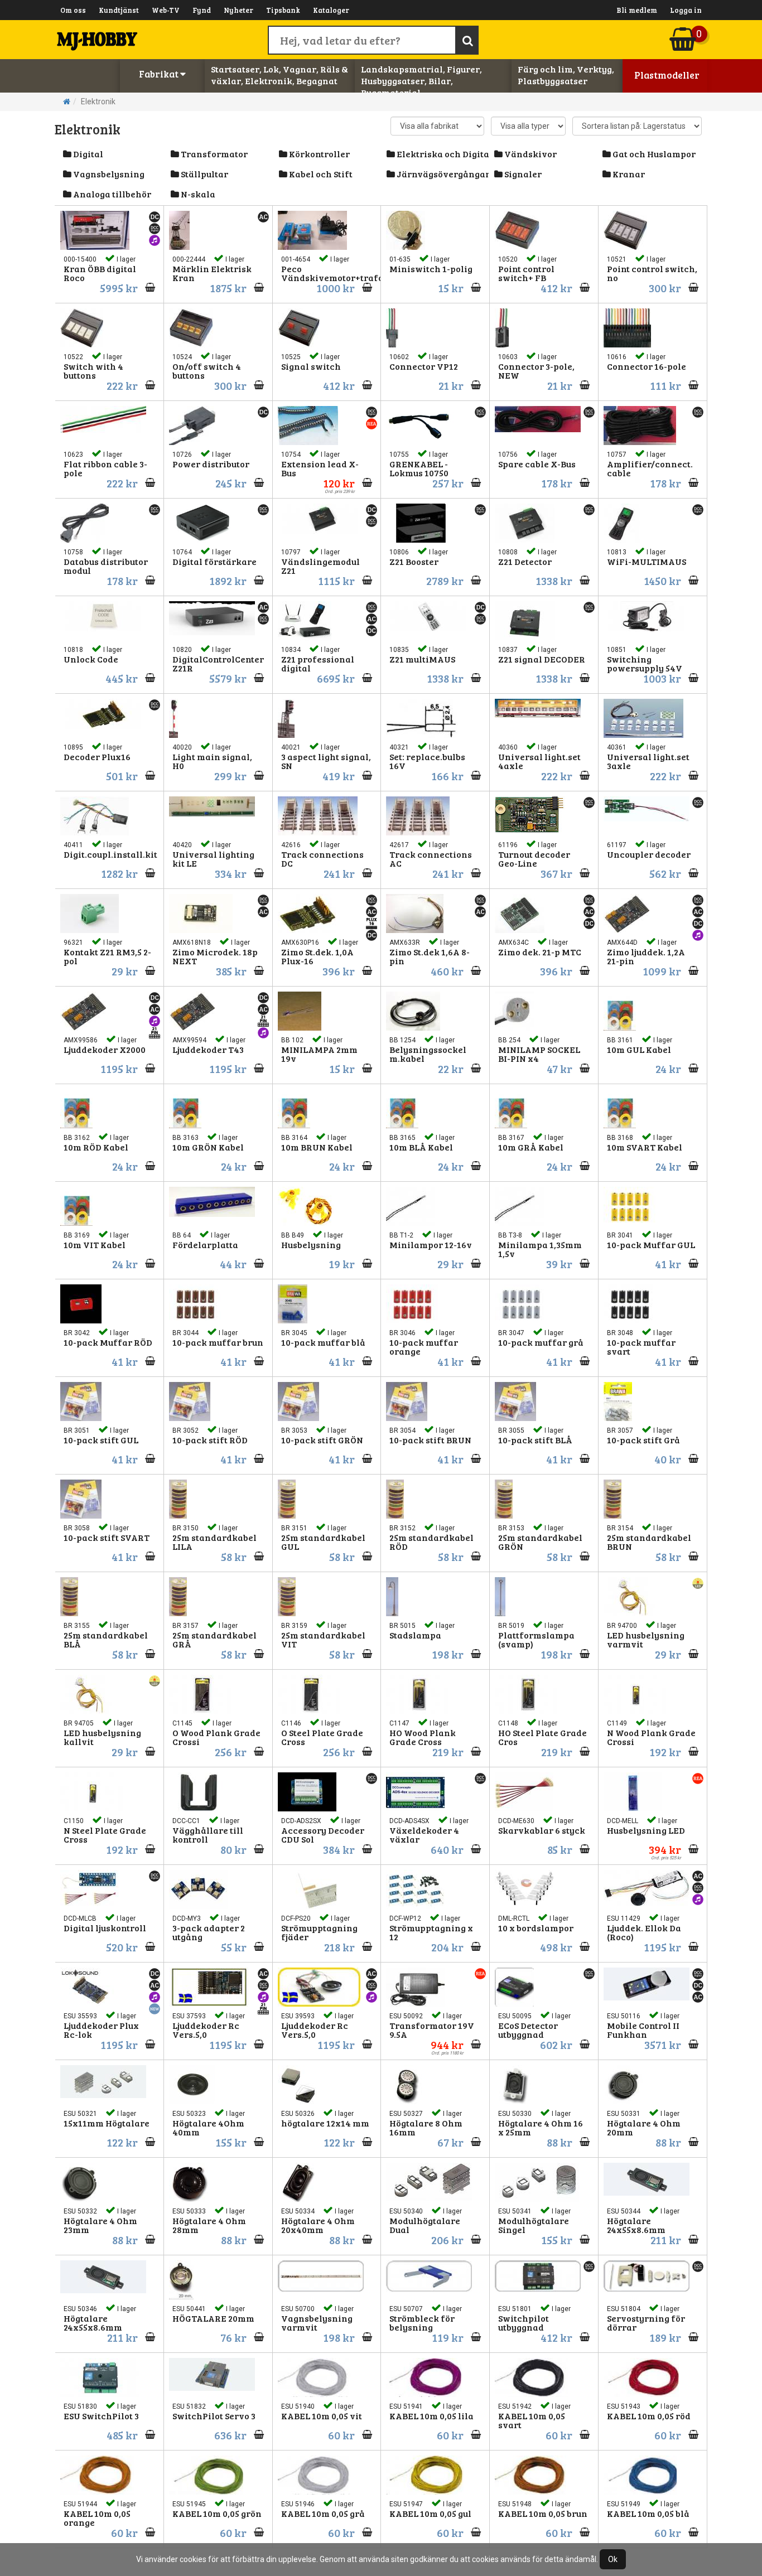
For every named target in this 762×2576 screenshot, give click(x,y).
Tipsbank (283, 10)
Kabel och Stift (320, 174)
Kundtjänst (119, 10)
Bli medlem (637, 10)
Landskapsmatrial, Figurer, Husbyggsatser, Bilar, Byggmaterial (421, 81)
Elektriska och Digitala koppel (442, 154)
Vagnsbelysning (108, 174)
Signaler (522, 174)
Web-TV (166, 10)
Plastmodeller (667, 75)
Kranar (628, 174)
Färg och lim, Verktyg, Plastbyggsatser (566, 75)
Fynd (202, 10)
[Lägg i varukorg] (147, 1459)
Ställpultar (204, 174)
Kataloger (331, 10)
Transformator (213, 154)
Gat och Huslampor (653, 154)
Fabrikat (160, 74)
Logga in (686, 10)
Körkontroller (319, 154)
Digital (87, 154)
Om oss (73, 10)
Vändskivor (530, 154)
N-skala (197, 194)
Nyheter (238, 10)
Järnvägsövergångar (442, 174)
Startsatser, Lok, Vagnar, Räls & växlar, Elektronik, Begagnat (279, 75)
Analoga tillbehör (111, 194)
